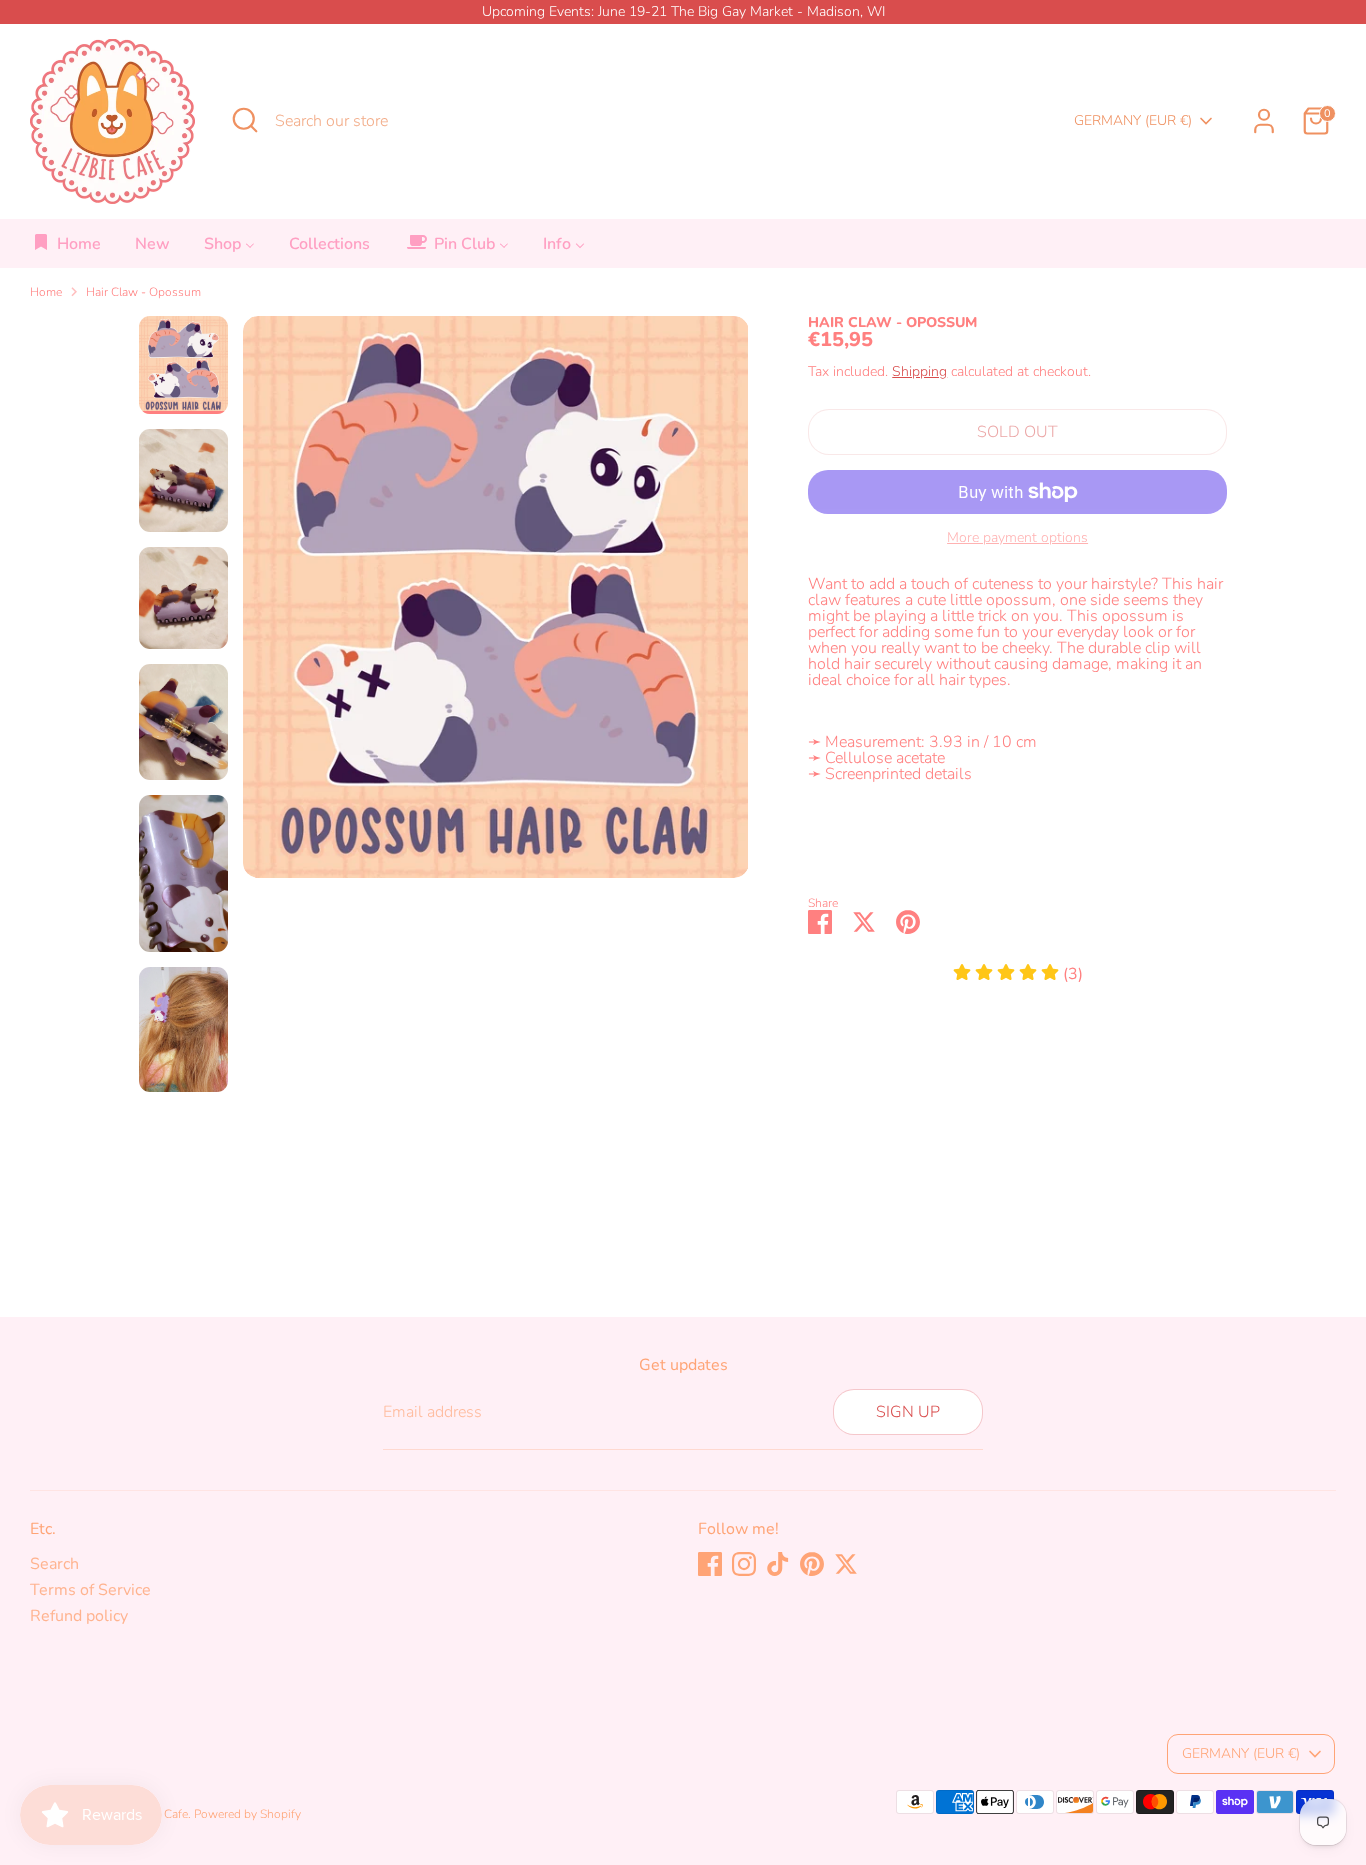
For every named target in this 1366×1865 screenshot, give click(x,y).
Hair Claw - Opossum (143, 292)
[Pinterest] (812, 1564)
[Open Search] (245, 120)
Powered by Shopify (247, 1814)
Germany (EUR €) (1133, 120)
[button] (1018, 974)
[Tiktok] (778, 1564)
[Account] (1264, 121)
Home (46, 292)
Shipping (919, 371)
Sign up (908, 1412)
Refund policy (79, 1616)
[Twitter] (846, 1564)
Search (54, 1564)
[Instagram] (744, 1564)
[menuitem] (66, 249)
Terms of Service (90, 1590)
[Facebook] (710, 1564)
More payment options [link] (1017, 538)
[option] (496, 604)
